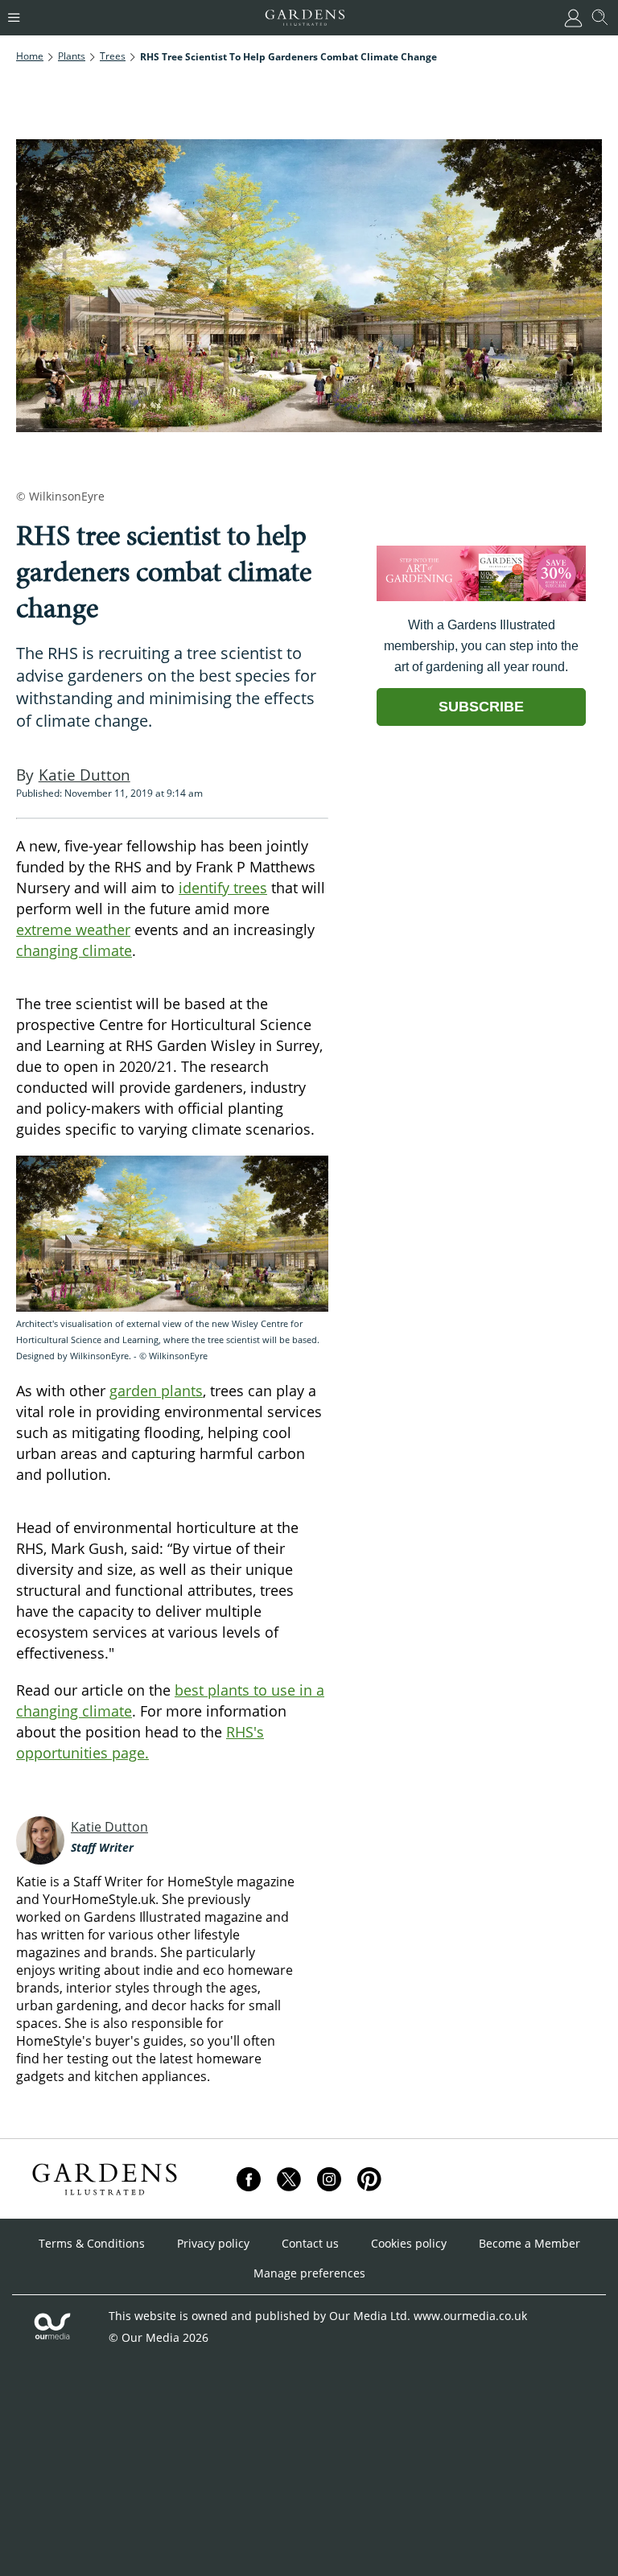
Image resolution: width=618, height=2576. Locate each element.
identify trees (223, 888)
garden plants (156, 1391)
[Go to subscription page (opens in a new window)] (481, 597)
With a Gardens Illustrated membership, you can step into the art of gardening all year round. (481, 646)
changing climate (74, 950)
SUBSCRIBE (481, 707)
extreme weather (73, 929)
